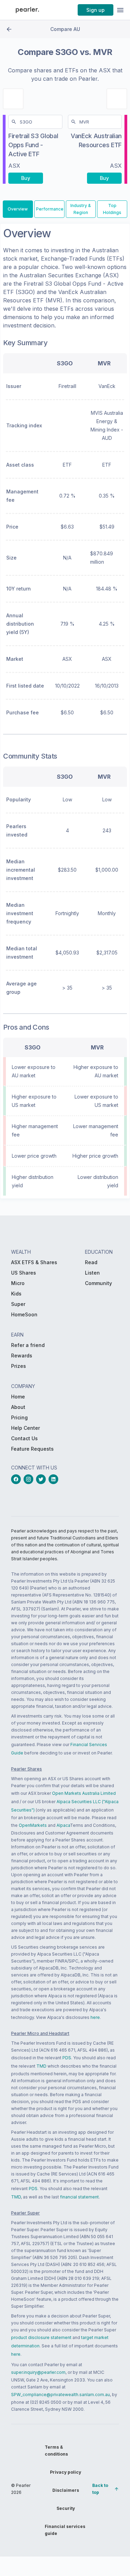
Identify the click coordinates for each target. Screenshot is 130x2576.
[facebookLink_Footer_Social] (17, 1479)
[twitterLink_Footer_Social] (42, 1479)
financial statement (79, 2197)
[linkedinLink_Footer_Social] (55, 1479)
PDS (67, 2058)
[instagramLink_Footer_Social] (30, 1479)
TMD (41, 2066)
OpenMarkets (33, 1825)
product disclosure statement (41, 2337)
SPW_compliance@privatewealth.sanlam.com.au (60, 2395)
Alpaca (63, 1825)
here (95, 2017)
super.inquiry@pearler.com (38, 2372)
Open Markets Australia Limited (84, 1793)
